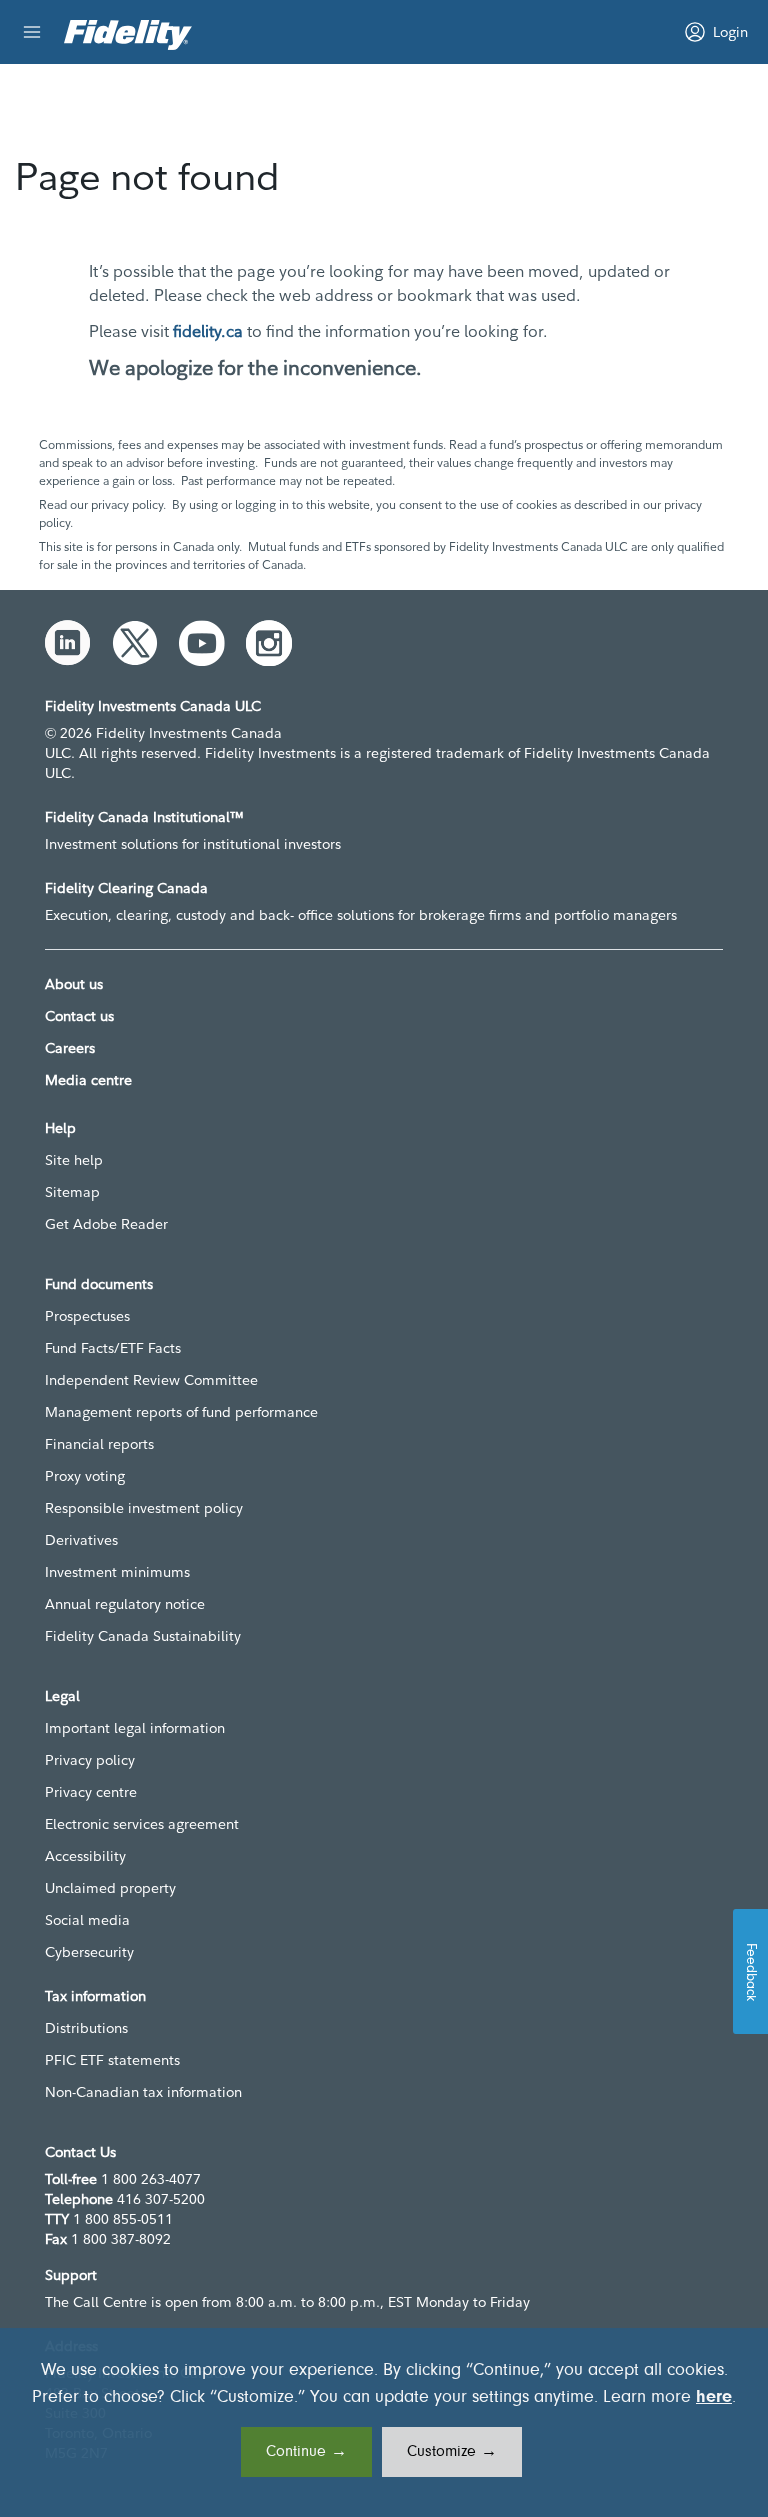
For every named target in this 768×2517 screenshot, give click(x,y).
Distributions (86, 2028)
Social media (87, 1920)
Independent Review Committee (151, 1380)
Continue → (306, 2452)
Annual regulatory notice (125, 1604)
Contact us (79, 1016)
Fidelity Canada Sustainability (143, 1636)
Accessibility (85, 1856)
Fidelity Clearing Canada (126, 888)
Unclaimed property (110, 1888)
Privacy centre (91, 1792)
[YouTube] (202, 643)
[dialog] (384, 2422)
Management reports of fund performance (181, 1412)
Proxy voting (85, 1476)
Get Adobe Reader (106, 1224)
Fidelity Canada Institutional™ (144, 817)
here (714, 2398)
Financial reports (99, 1444)
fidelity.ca (208, 331)
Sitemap (72, 1192)
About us (74, 984)
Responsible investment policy (144, 1508)
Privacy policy (90, 1760)
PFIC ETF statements (112, 2060)
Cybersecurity (89, 1952)
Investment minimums (117, 1572)
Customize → (452, 2452)
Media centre (88, 1080)
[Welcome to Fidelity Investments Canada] (128, 35)
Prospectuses (87, 1316)
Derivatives (81, 1540)
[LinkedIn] (68, 643)
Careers (70, 1048)
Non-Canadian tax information (143, 2092)
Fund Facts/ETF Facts (113, 1348)
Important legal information (135, 1728)
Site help (74, 1160)
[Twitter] (135, 643)
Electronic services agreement (142, 1824)
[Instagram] (269, 643)
